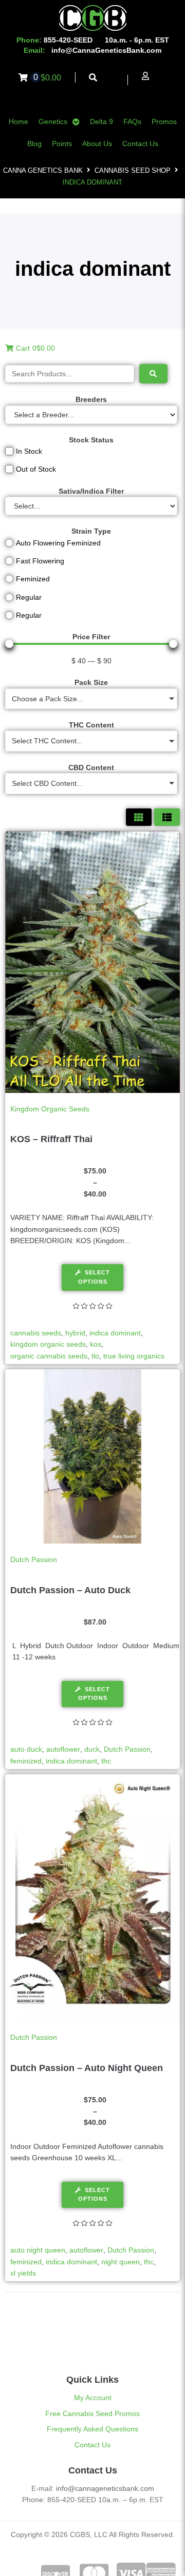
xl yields (23, 2273)
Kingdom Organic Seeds (50, 1109)
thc (106, 1761)
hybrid (75, 1333)
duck (92, 1749)
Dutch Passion (34, 1559)
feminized (26, 1761)
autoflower (63, 1749)
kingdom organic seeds (48, 1344)
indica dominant (115, 1333)
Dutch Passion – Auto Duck (70, 1590)
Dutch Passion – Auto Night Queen (87, 2068)
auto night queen (38, 2250)
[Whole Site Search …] (93, 78)
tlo (95, 1356)
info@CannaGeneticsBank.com (106, 50)
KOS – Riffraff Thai (51, 1139)
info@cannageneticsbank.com (105, 2488)
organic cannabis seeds (49, 1356)
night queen (121, 2262)
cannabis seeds (36, 1333)
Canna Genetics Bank (43, 170)
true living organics (134, 1356)
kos (96, 1344)
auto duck (26, 1749)
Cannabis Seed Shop (133, 170)
